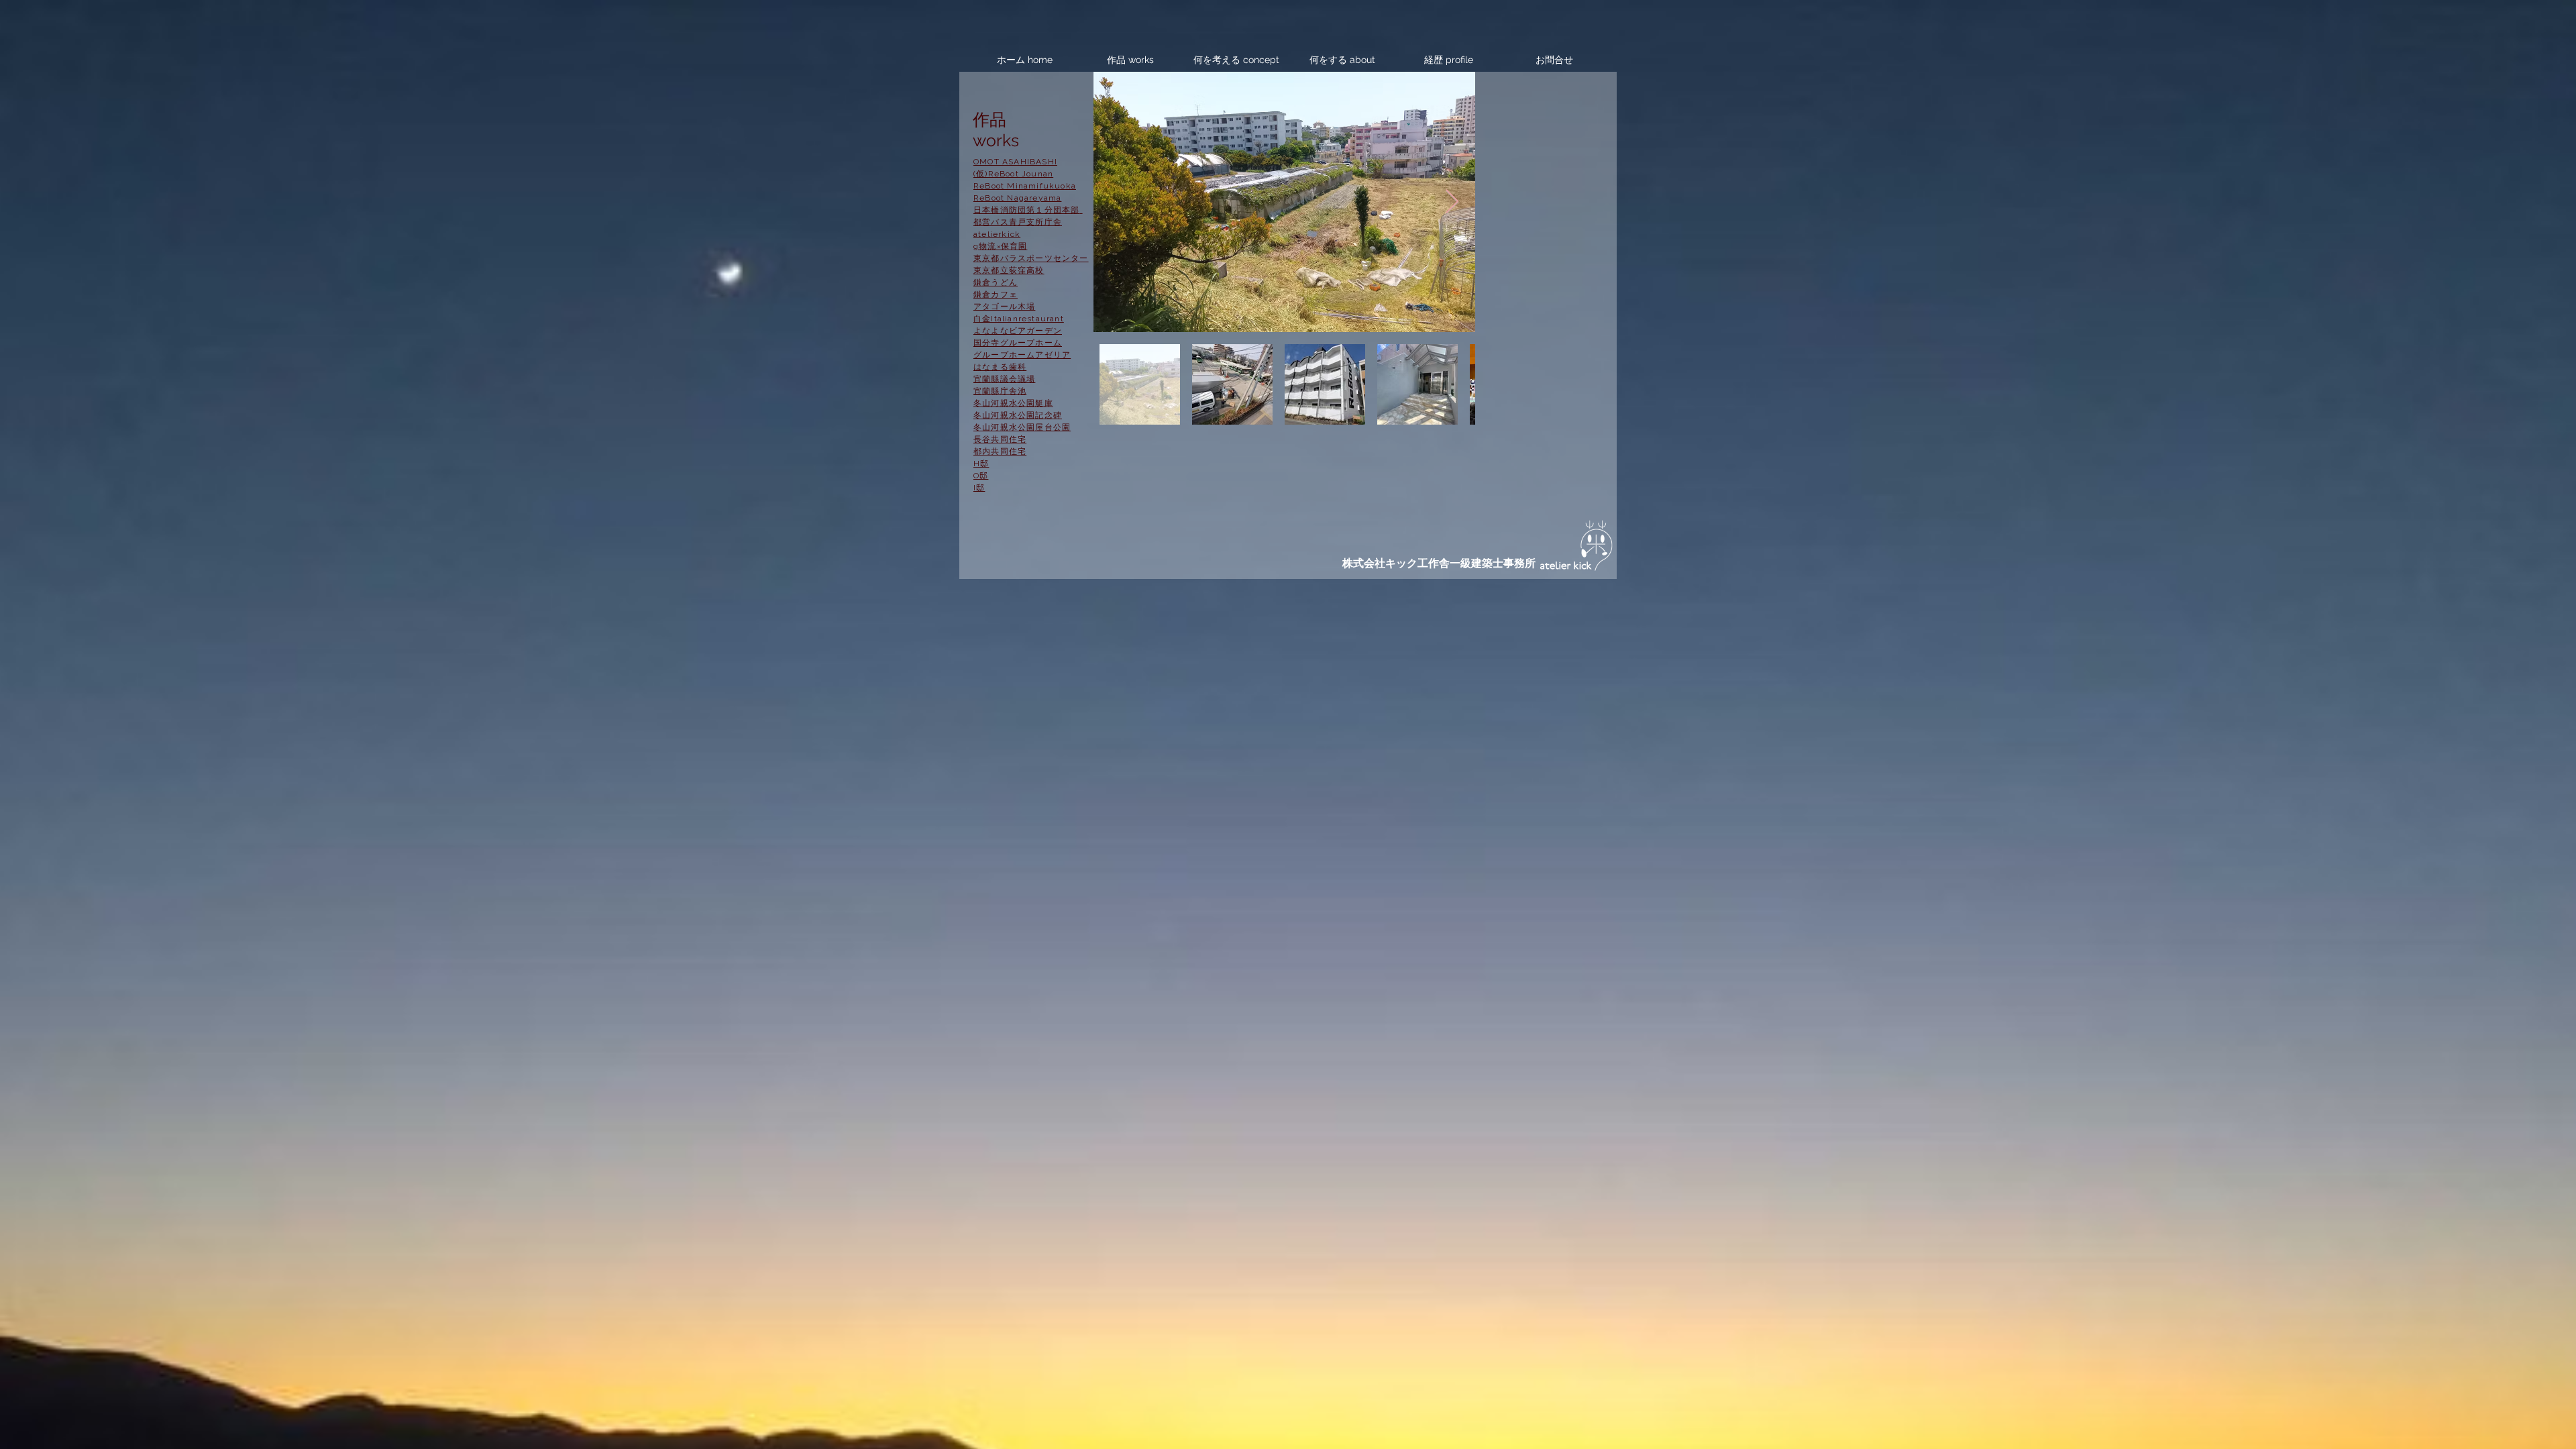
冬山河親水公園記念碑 (1018, 415)
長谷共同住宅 (1000, 439)
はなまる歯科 (1000, 367)
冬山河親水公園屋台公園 (1022, 427)
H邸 (981, 464)
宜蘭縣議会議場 (1004, 379)
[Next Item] (1452, 202)
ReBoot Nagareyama (1017, 198)
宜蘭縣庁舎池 (1000, 391)
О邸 (981, 476)
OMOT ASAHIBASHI (1015, 162)
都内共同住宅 (1000, 451)
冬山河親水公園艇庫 (1013, 403)
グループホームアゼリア (1022, 355)
